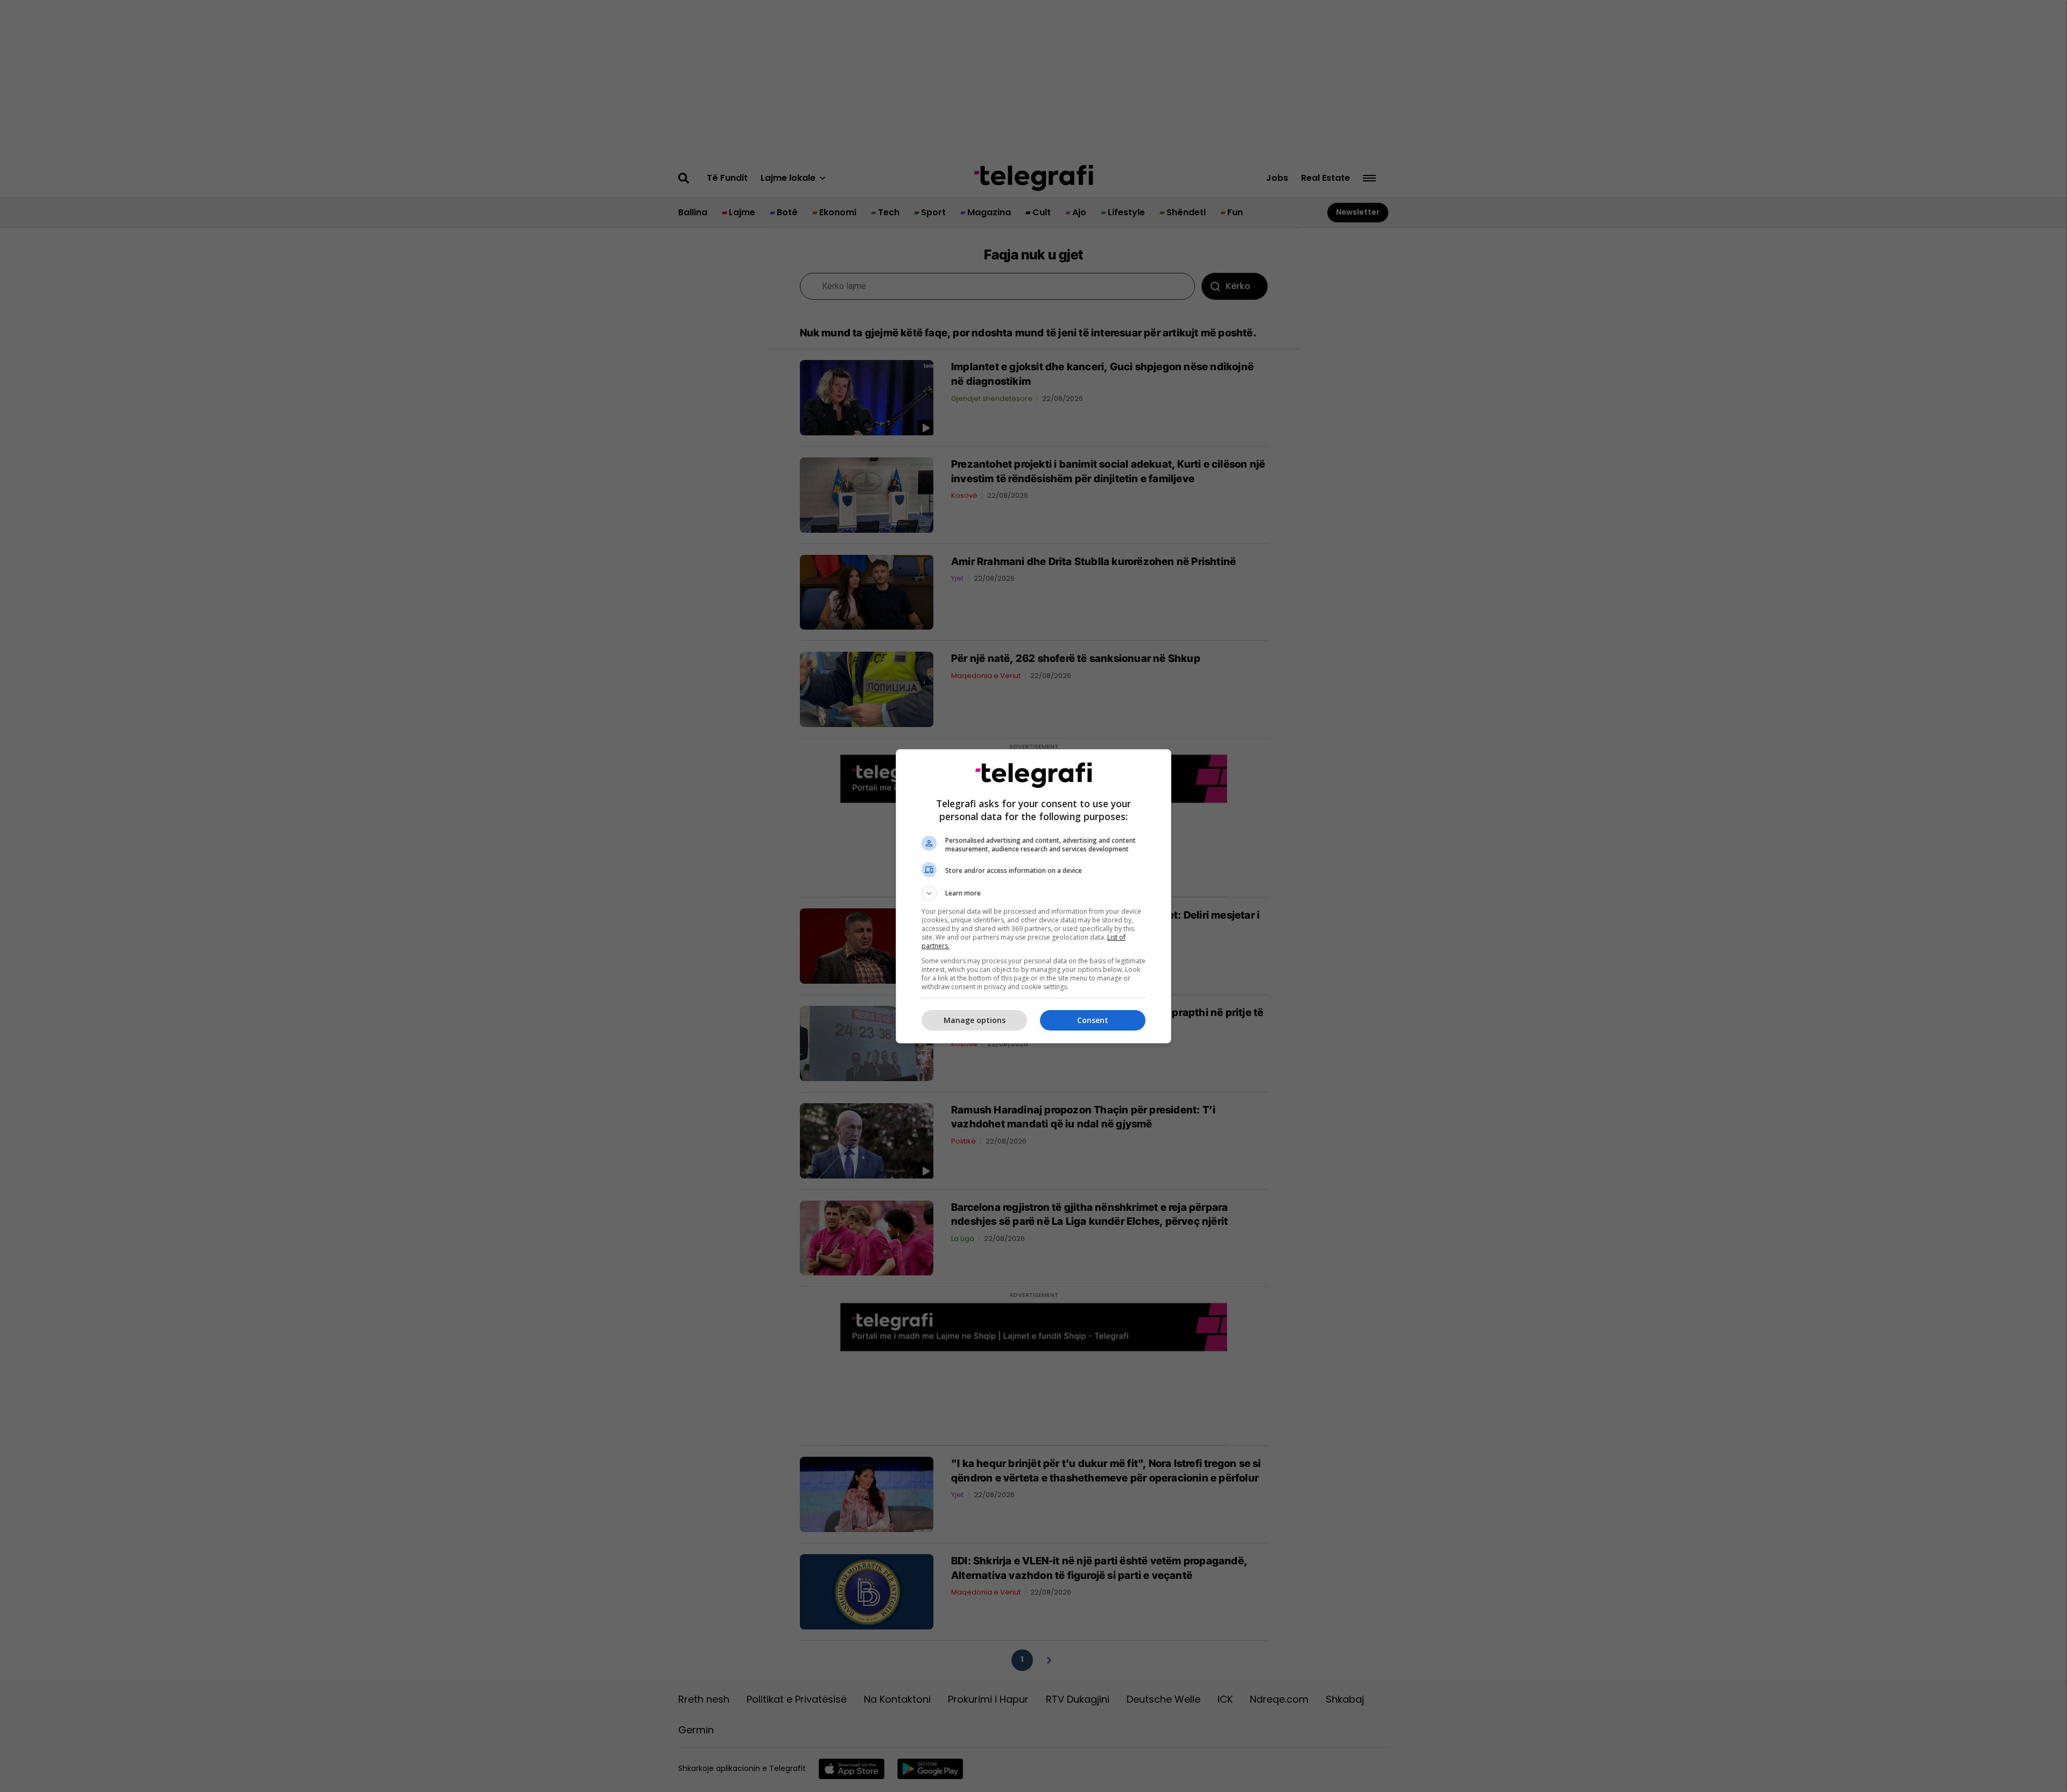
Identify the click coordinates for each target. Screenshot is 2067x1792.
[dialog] (1033, 896)
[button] (1033, 893)
